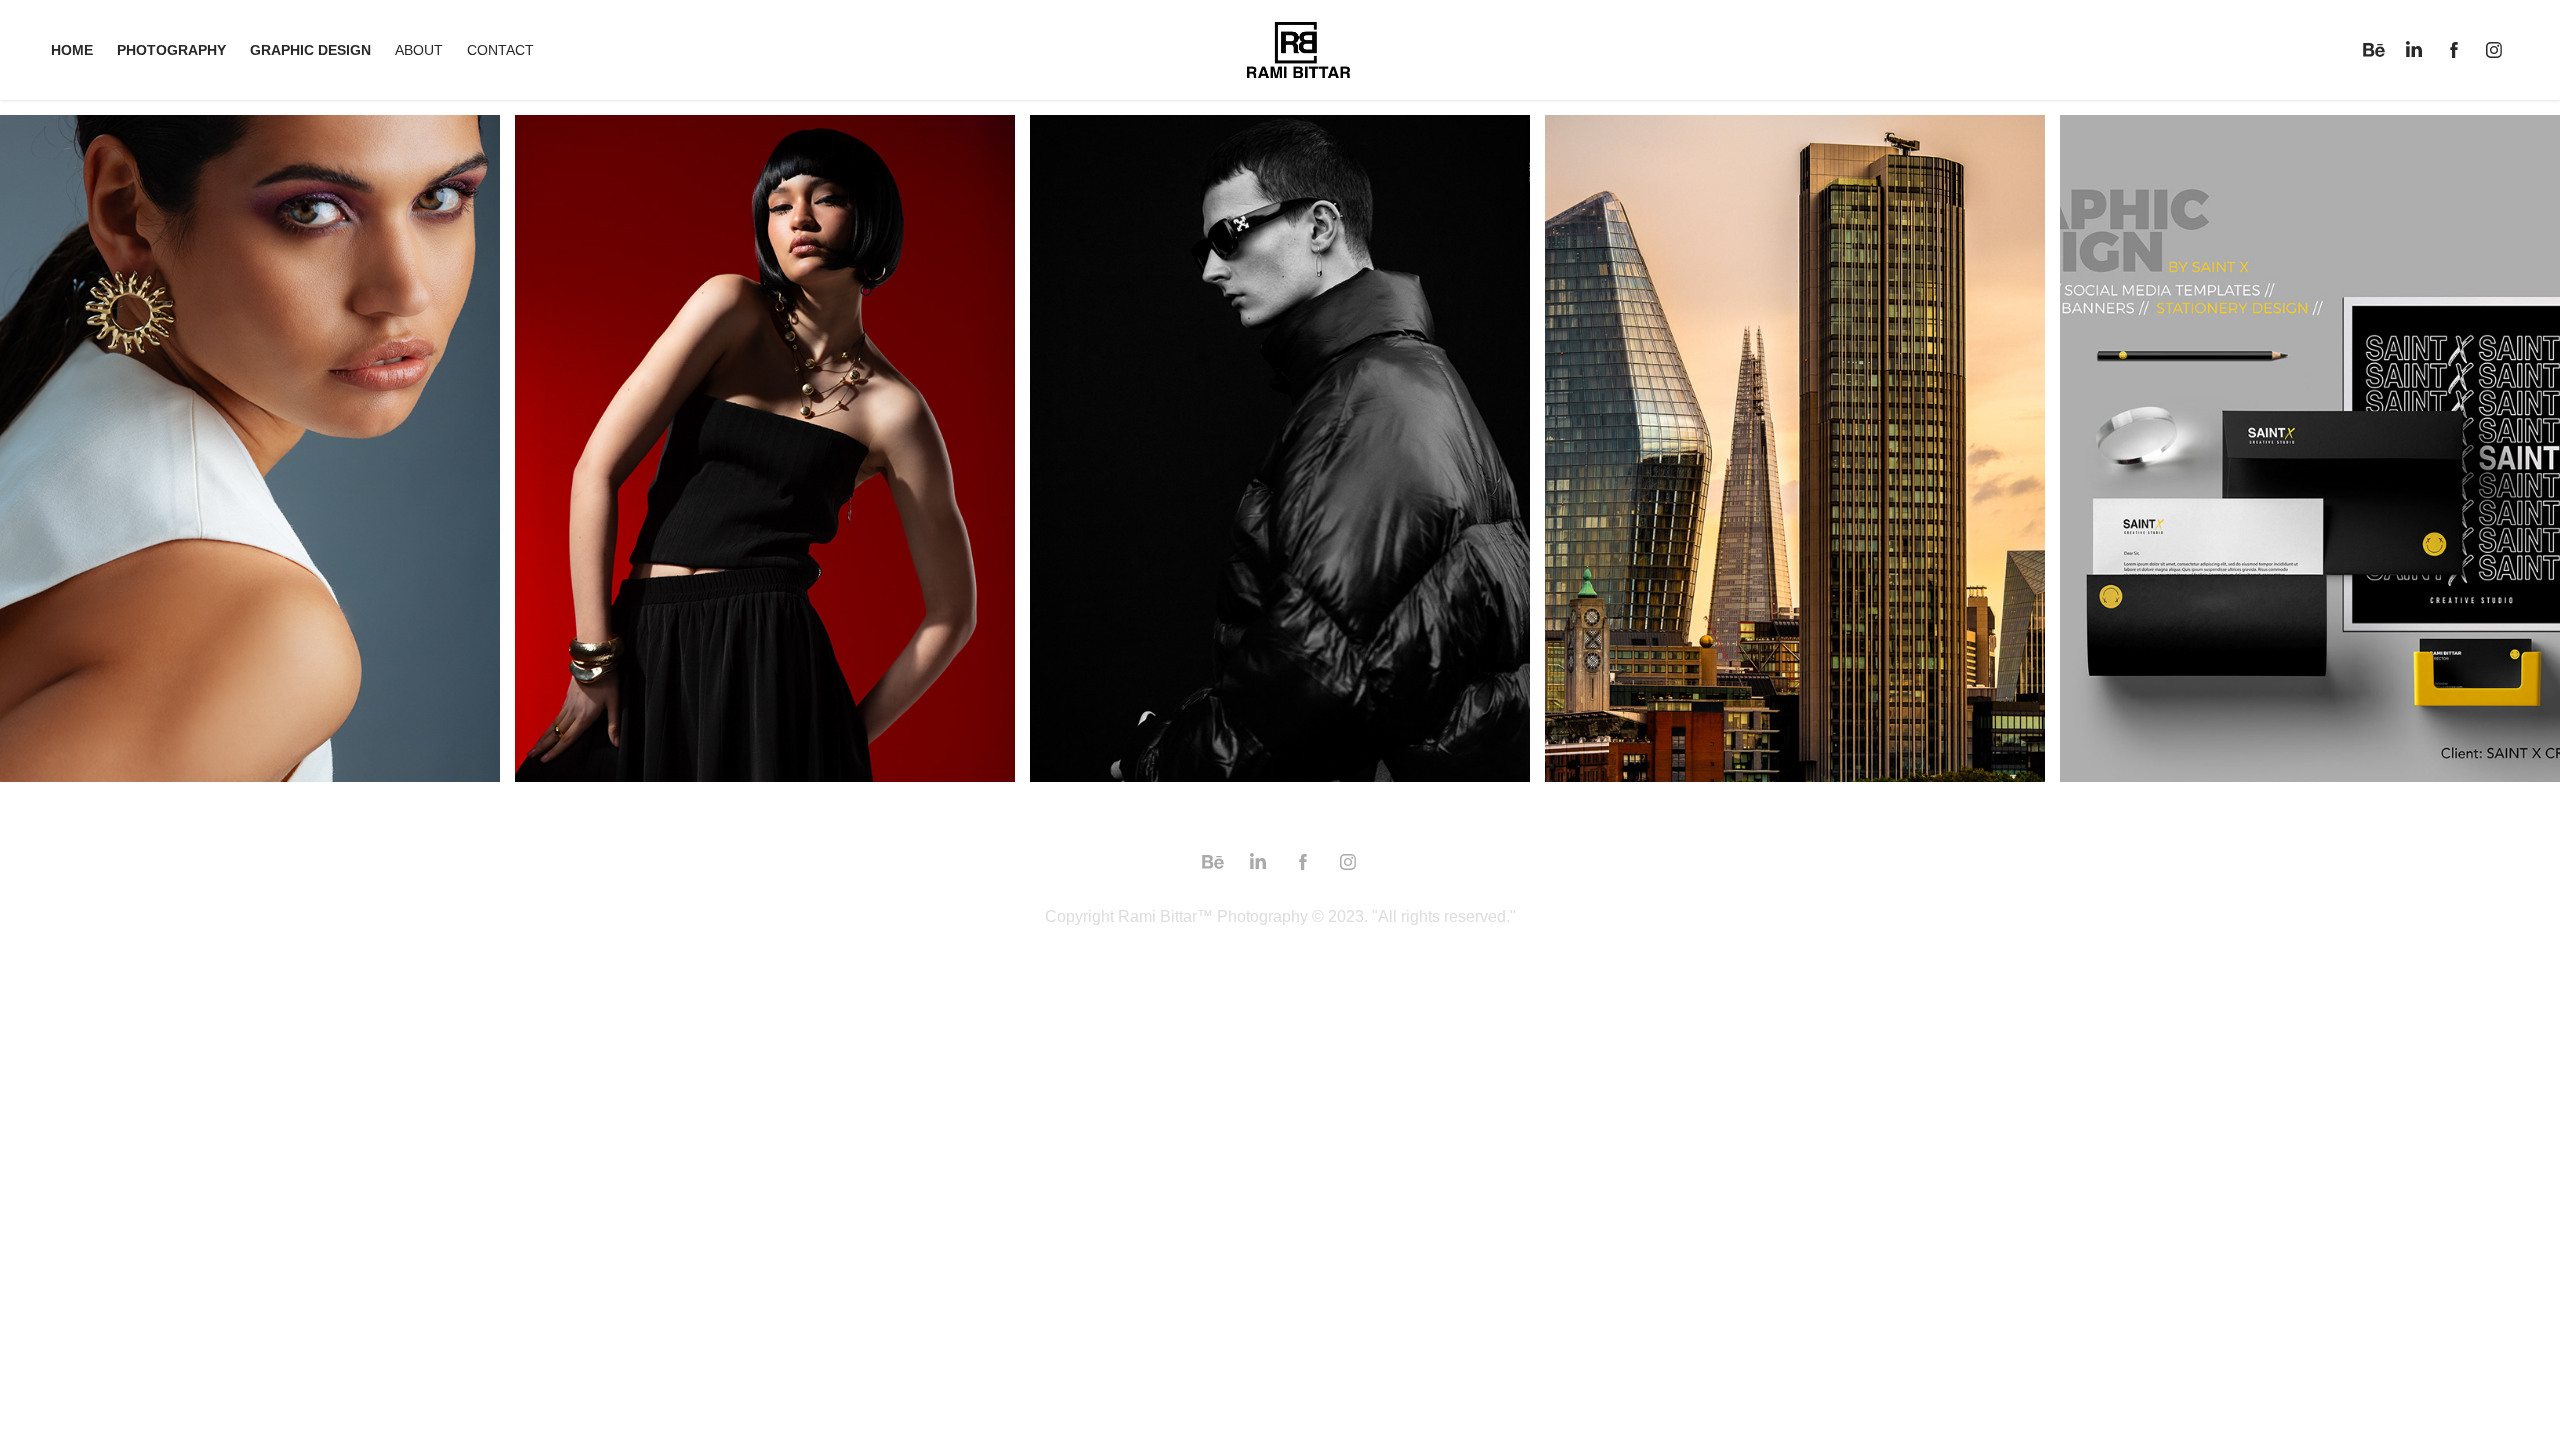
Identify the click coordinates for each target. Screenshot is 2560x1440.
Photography (171, 50)
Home (72, 50)
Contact (500, 50)
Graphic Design (310, 50)
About (419, 50)
